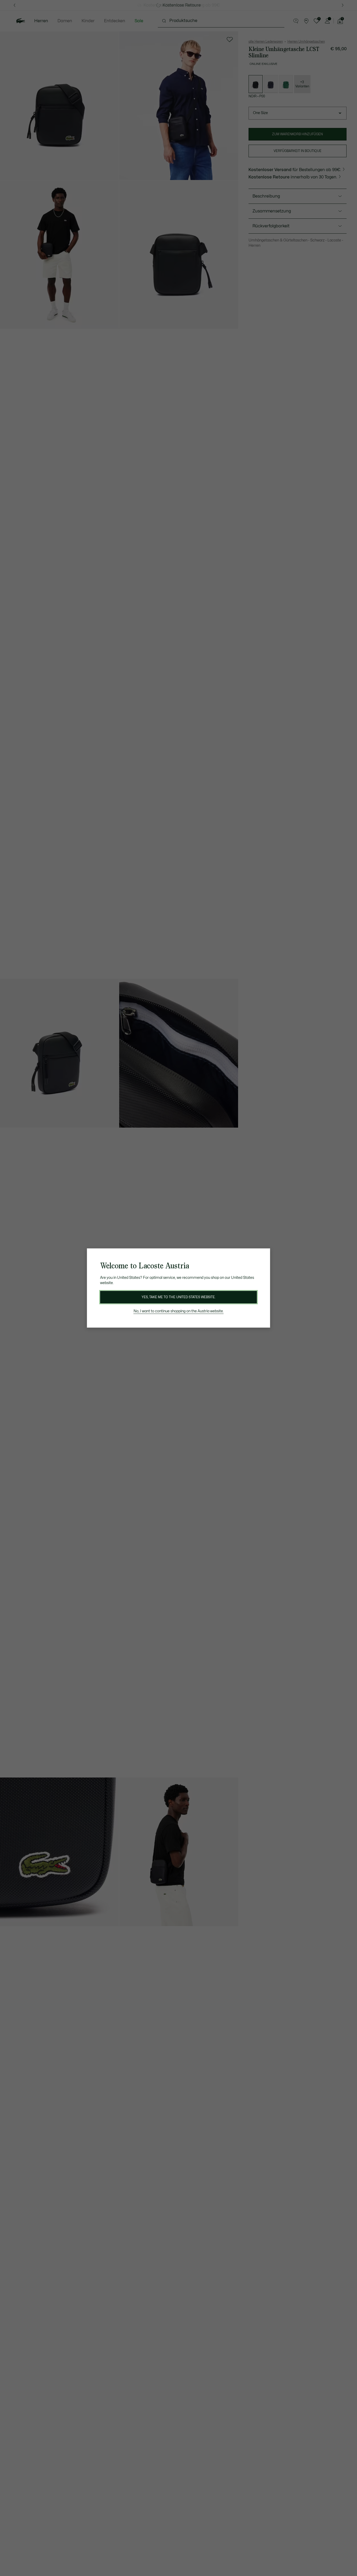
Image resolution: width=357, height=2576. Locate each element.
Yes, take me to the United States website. (179, 1297)
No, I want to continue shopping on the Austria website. (179, 1311)
